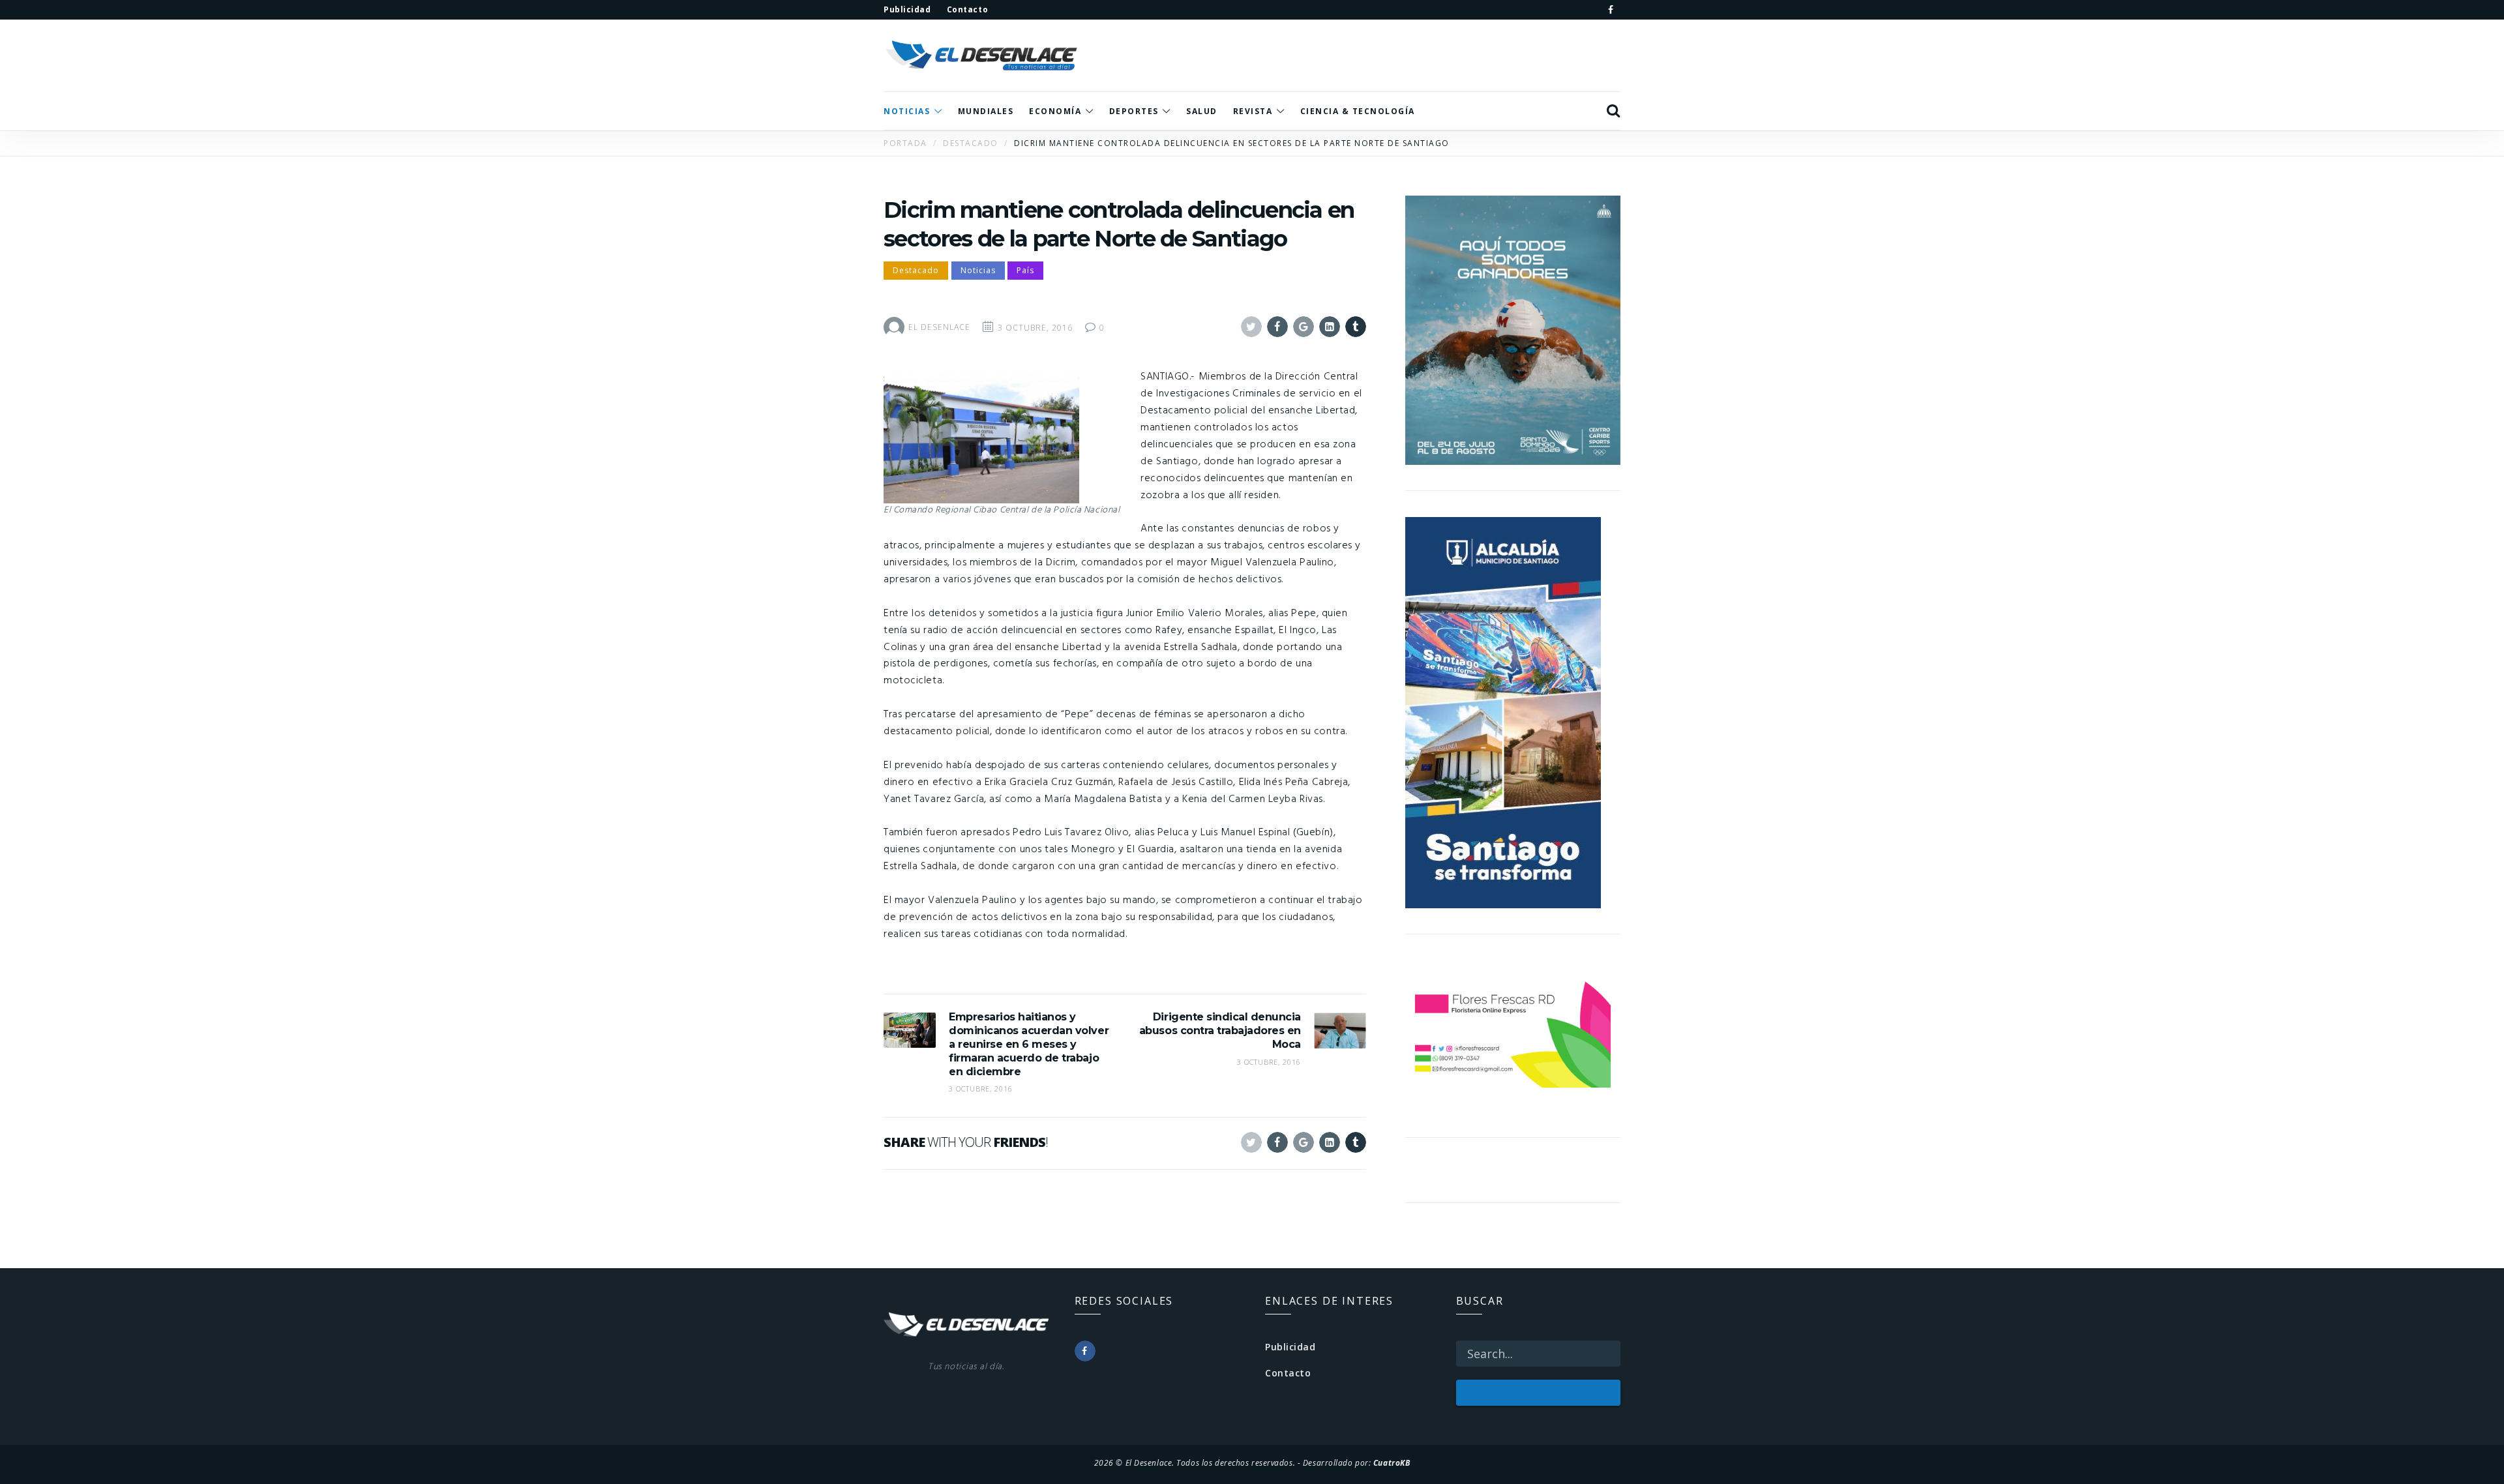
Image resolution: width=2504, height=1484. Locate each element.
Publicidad (1290, 1347)
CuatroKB (1392, 1462)
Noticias (978, 270)
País (1025, 270)
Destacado (916, 270)
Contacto (1288, 1373)
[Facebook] (1611, 10)
